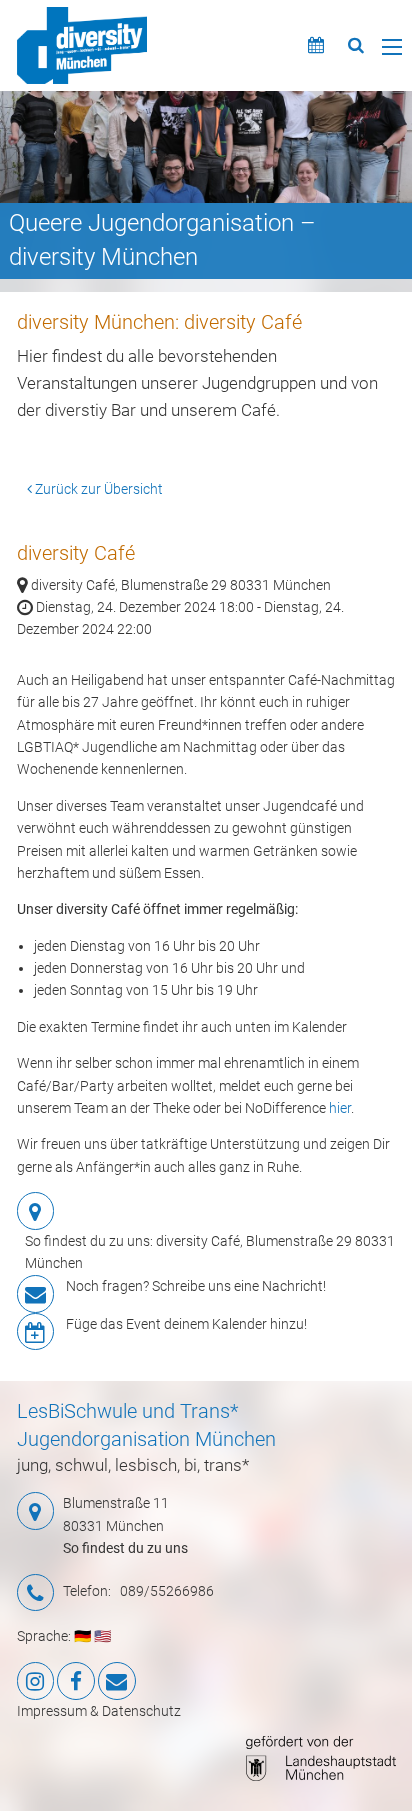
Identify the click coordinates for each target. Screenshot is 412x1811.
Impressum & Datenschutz (99, 1711)
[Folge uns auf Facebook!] (76, 1681)
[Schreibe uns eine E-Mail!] (117, 1681)
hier (340, 1108)
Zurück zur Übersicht (97, 489)
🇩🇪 (82, 1636)
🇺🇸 (102, 1636)
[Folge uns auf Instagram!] (36, 1681)
